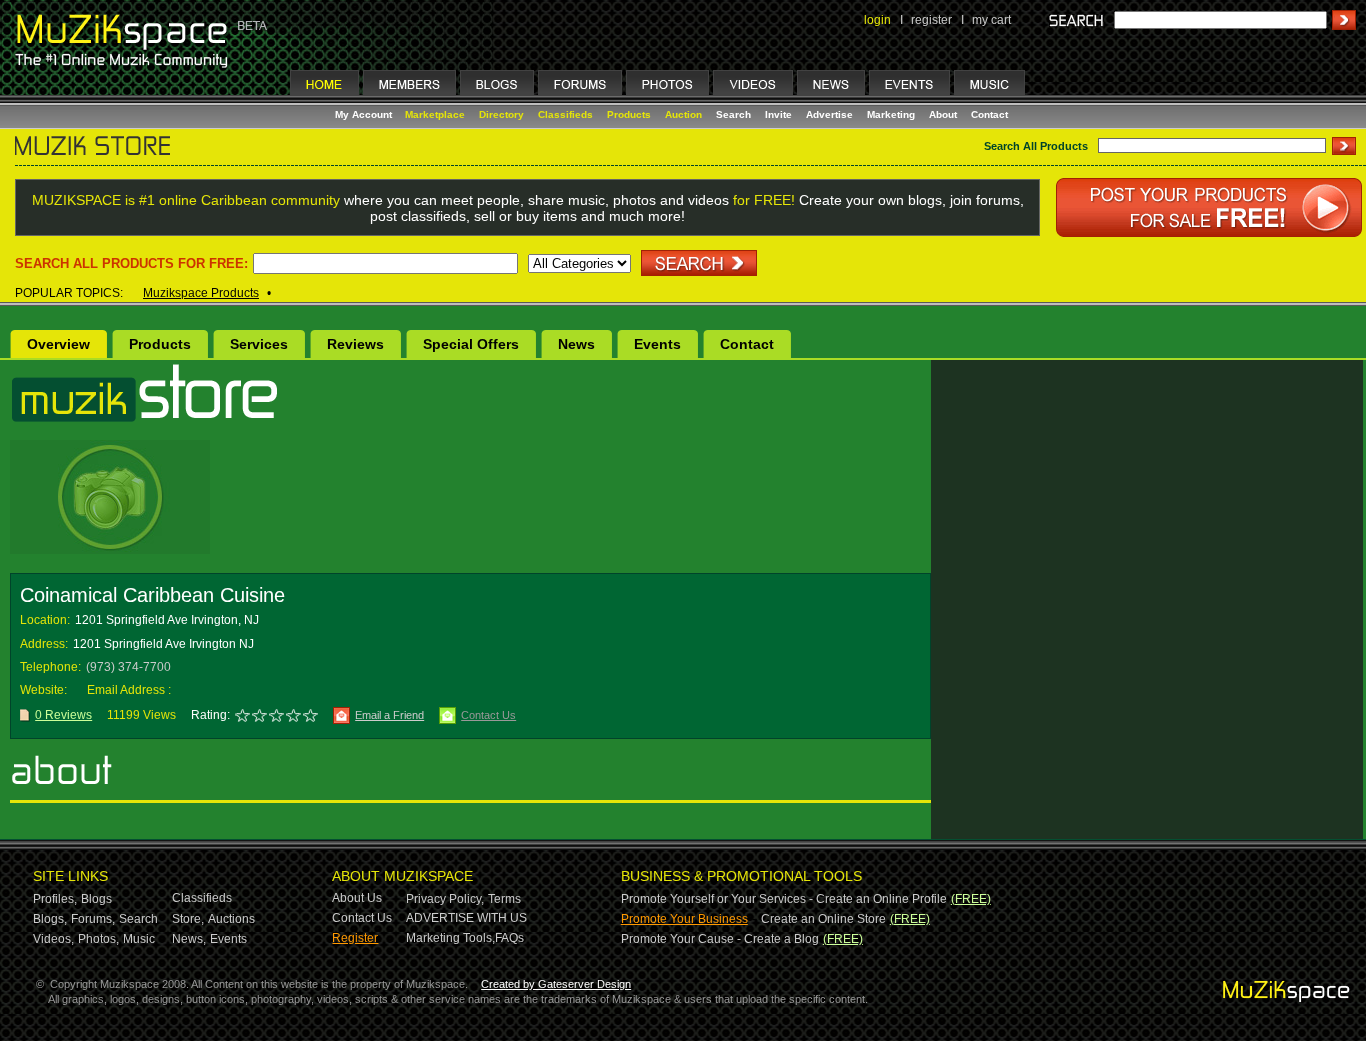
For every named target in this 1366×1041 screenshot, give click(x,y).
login (877, 20)
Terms (504, 899)
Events (657, 344)
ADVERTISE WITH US (466, 918)
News (576, 344)
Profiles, (55, 899)
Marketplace (435, 114)
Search (733, 114)
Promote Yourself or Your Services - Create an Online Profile (784, 899)
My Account (365, 114)
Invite (778, 114)
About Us (357, 898)
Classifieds (565, 114)
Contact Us (488, 715)
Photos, (98, 939)
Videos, (53, 939)
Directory (501, 114)
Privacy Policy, (445, 899)
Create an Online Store (823, 919)
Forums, (93, 919)
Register (355, 938)
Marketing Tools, (450, 938)
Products (629, 114)
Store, (188, 919)
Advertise (829, 114)
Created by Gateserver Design (556, 984)
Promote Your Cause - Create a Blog (720, 939)
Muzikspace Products (201, 293)
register (931, 20)
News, (189, 939)
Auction (683, 114)
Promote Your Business (684, 919)
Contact (989, 114)
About (943, 114)
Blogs (96, 899)
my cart (991, 20)
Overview (58, 344)
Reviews (355, 344)
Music (139, 939)
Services (259, 344)
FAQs (509, 938)
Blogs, (50, 919)
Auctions (231, 919)
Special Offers (471, 344)
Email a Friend (389, 715)
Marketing (891, 114)
